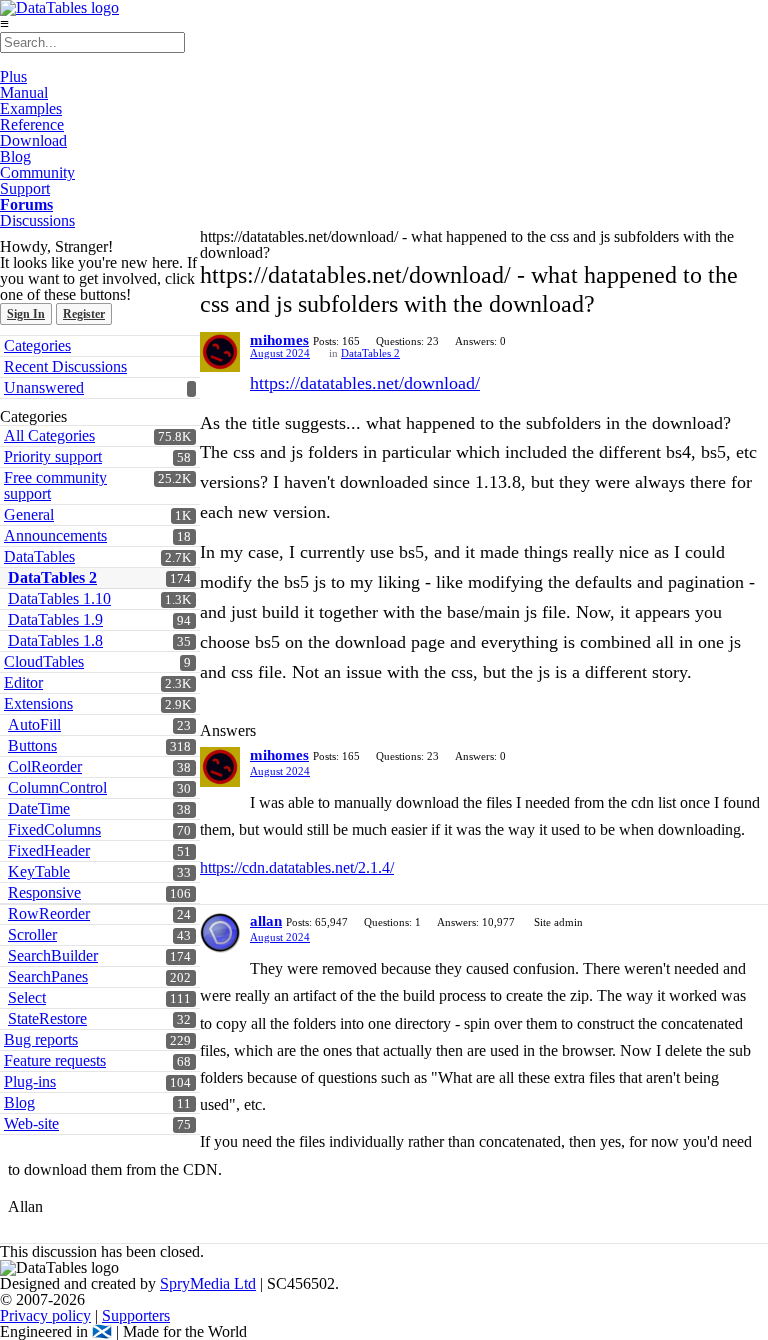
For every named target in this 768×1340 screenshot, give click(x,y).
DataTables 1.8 (55, 640)
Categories (37, 345)
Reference (32, 124)
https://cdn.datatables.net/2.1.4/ (297, 867)
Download (33, 140)
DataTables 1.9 (55, 619)
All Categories (49, 435)
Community (37, 172)
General (29, 514)
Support (25, 188)
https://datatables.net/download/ (365, 383)
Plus (13, 76)
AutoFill (34, 724)
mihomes (279, 340)
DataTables (39, 556)
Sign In (26, 314)
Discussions (37, 220)
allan (266, 921)
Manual (24, 92)
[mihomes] (220, 352)
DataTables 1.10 (59, 598)
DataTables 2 (52, 577)
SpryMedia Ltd (208, 1283)
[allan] (220, 933)
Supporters (136, 1315)
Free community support (55, 485)
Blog (15, 156)
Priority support (53, 456)
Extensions (38, 703)
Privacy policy (45, 1315)
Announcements (55, 535)
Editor (23, 682)
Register (84, 314)
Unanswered (44, 387)
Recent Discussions (65, 366)
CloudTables (44, 661)
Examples (31, 108)
